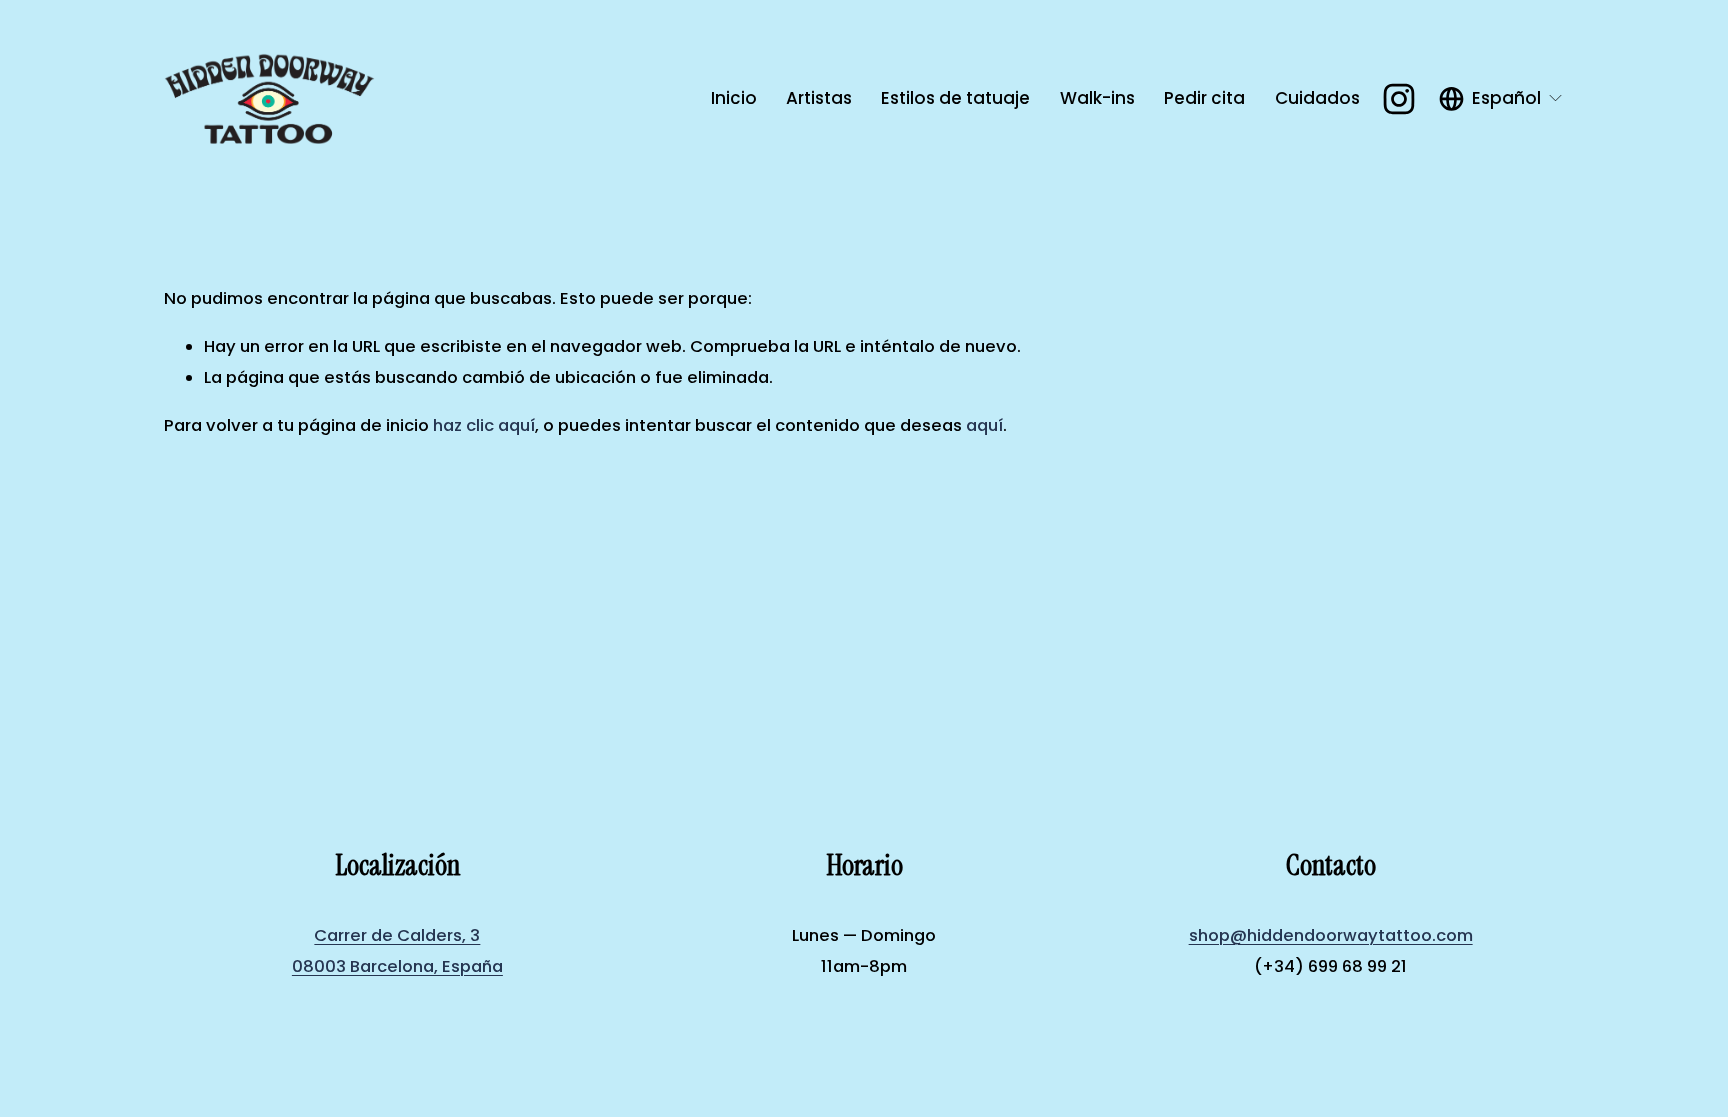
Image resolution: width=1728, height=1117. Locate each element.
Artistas (819, 98)
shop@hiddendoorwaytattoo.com (1331, 935)
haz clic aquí (484, 425)
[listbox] (1501, 99)
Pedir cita (1204, 98)
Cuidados (1317, 98)
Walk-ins (1097, 98)
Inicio (734, 98)
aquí (984, 425)
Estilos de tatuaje (955, 98)
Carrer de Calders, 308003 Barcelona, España (397, 951)
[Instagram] (1399, 99)
